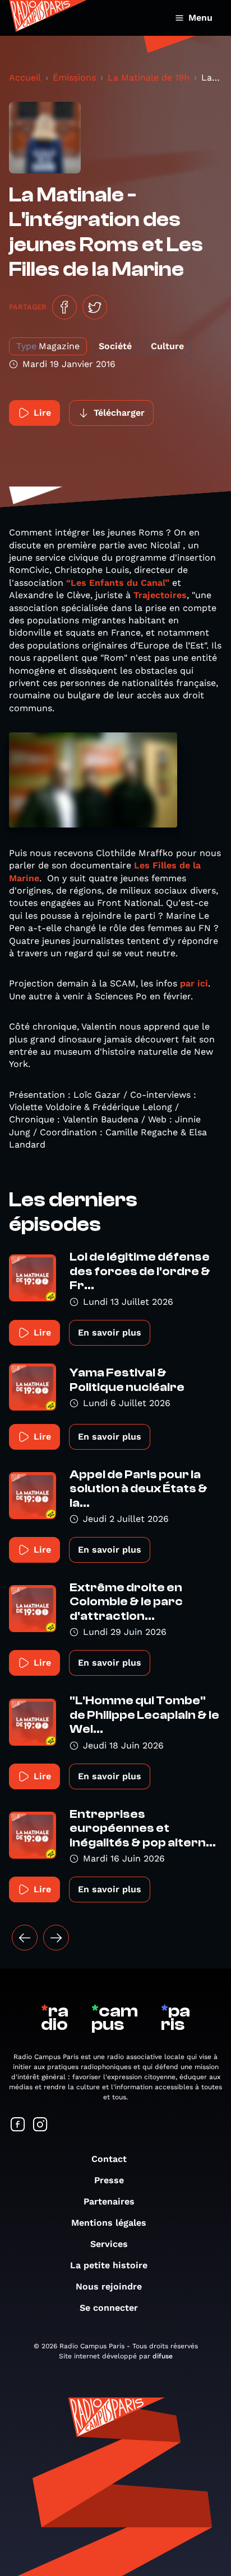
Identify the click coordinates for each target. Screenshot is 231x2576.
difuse (163, 2356)
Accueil (25, 77)
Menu (200, 18)
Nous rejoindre (109, 2286)
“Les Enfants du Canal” (118, 583)
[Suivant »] (56, 1938)
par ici (194, 983)
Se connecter (109, 2308)
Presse (109, 2180)
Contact (109, 2159)
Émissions (74, 77)
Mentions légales (109, 2223)
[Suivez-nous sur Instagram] (40, 2125)
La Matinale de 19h (149, 77)
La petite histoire (109, 2265)
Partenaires (109, 2201)
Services (109, 2244)
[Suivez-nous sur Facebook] (18, 2125)
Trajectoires (160, 595)
